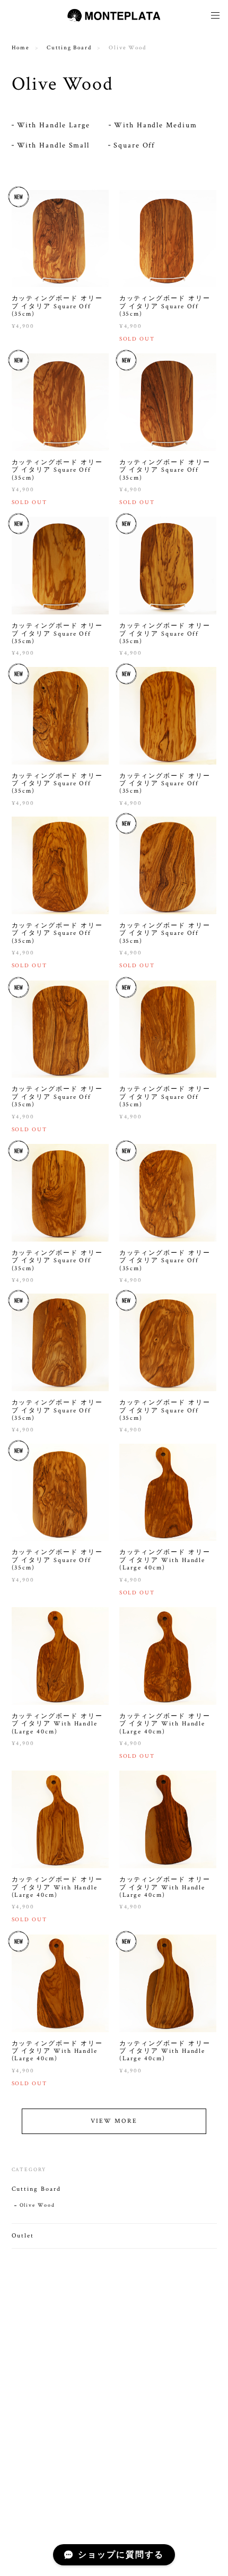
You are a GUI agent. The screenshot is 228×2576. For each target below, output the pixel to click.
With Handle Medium (156, 125)
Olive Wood (37, 2205)
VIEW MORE (114, 2121)
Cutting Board (69, 48)
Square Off (134, 145)
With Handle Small (54, 145)
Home (21, 48)
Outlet (23, 2236)
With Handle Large (54, 125)
